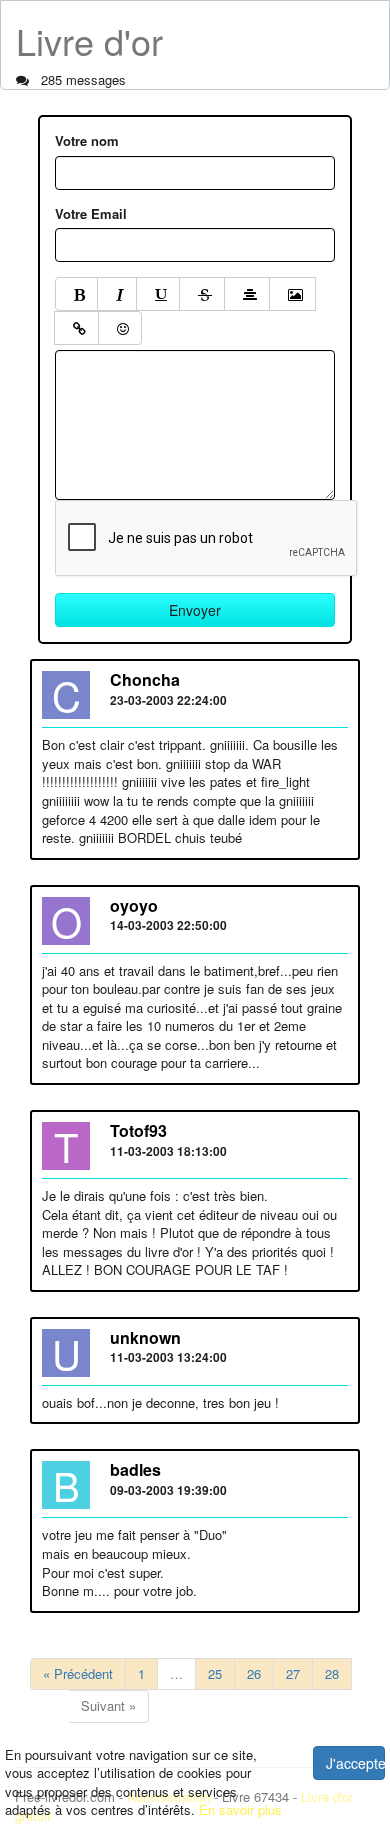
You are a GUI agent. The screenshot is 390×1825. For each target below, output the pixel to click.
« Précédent (78, 1673)
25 (215, 1673)
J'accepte (356, 1763)
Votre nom (87, 141)
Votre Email (91, 214)
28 (332, 1673)
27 (293, 1673)
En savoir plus (240, 1809)
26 (254, 1673)
